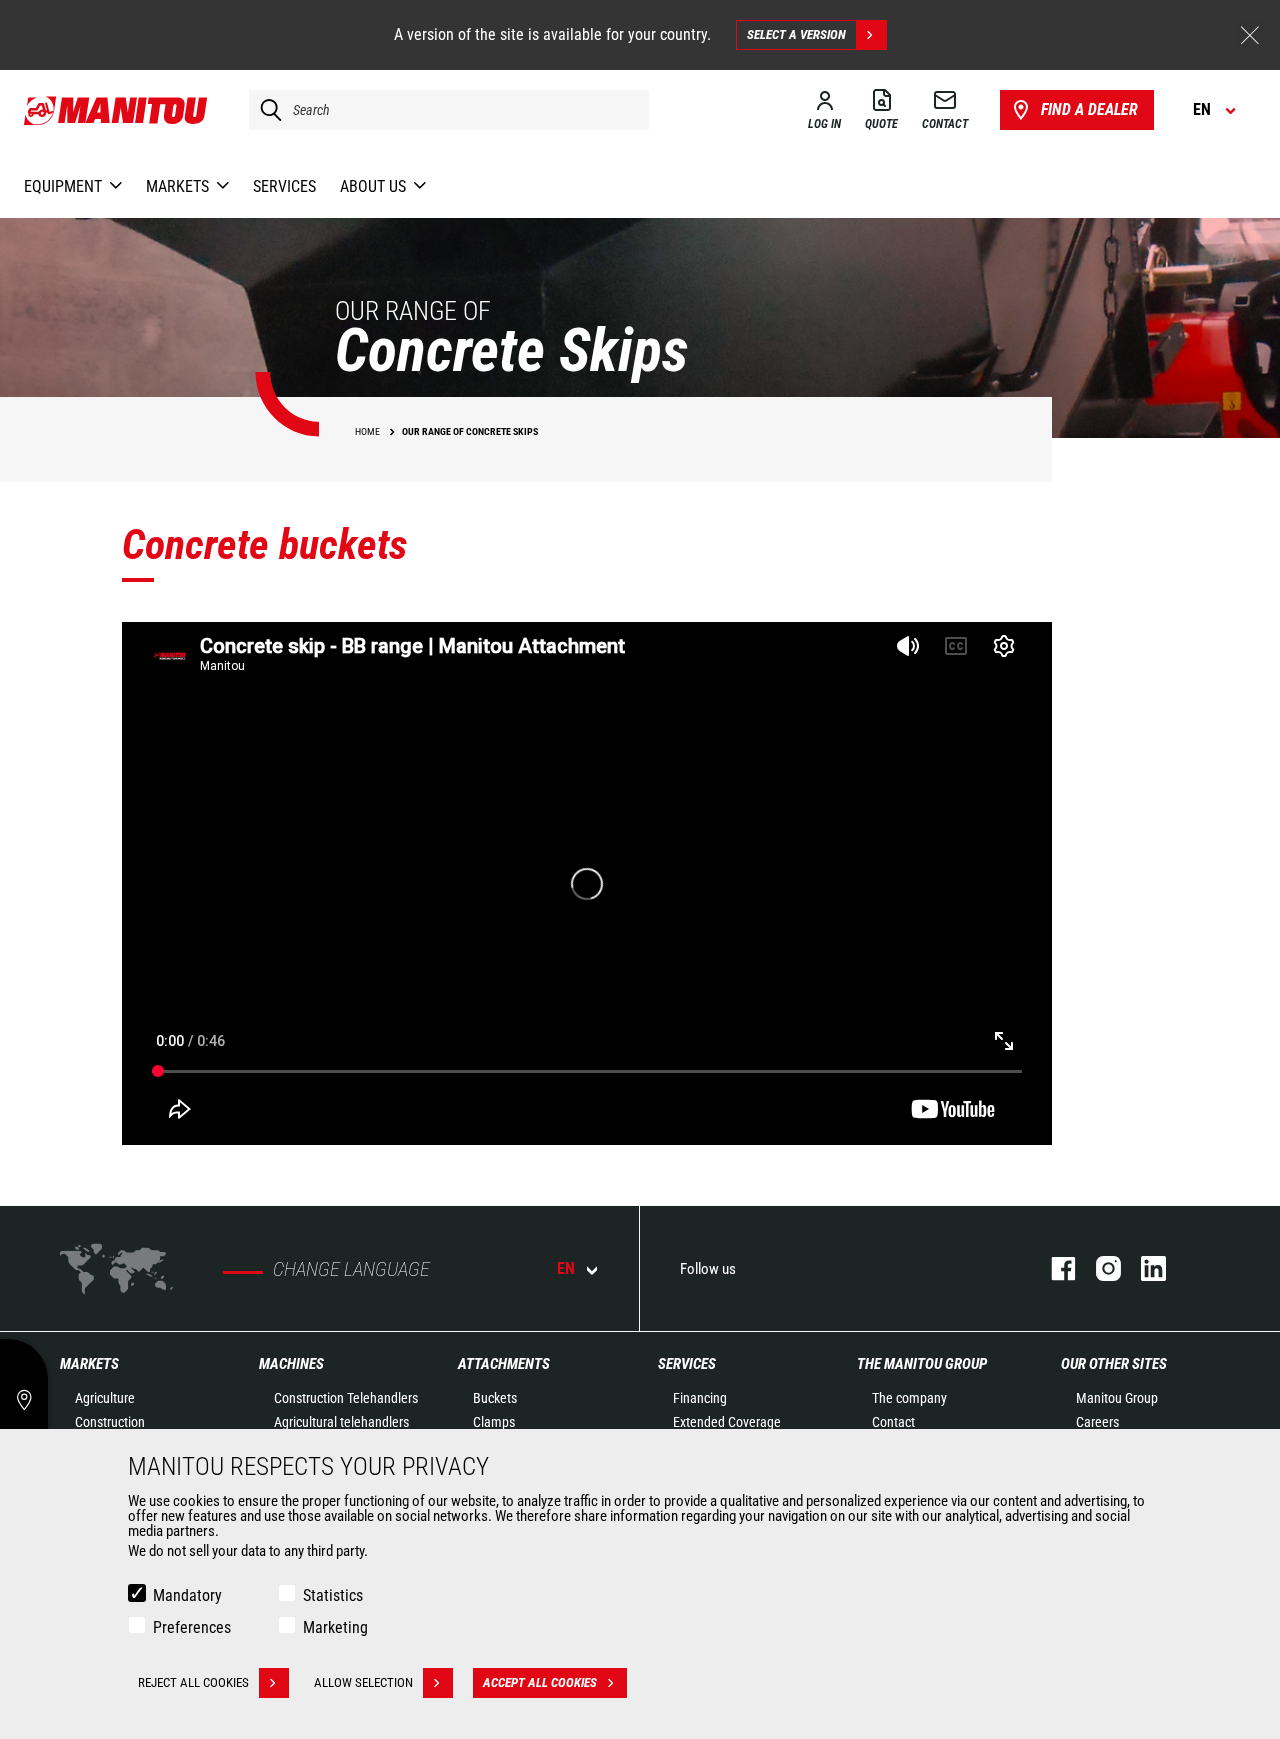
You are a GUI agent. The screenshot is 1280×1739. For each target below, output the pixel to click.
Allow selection (363, 1682)
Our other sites (1114, 1364)
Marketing (335, 1627)
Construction (110, 1422)
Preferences (192, 1627)
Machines (291, 1364)
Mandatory (187, 1595)
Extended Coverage (727, 1422)
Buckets (495, 1398)
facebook (1053, 1268)
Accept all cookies (540, 1682)
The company (909, 1398)
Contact (893, 1422)
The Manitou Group (922, 1364)
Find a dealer (1089, 109)
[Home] (116, 110)
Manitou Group (1117, 1398)
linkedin (1143, 1268)
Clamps (494, 1422)
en (566, 1268)
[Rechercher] (266, 110)
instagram (1098, 1268)
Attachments (504, 1364)
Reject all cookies (193, 1682)
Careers (1097, 1422)
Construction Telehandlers (346, 1398)
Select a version (796, 34)
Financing (700, 1398)
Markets (89, 1364)
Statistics (333, 1595)
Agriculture (105, 1398)
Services (687, 1364)
